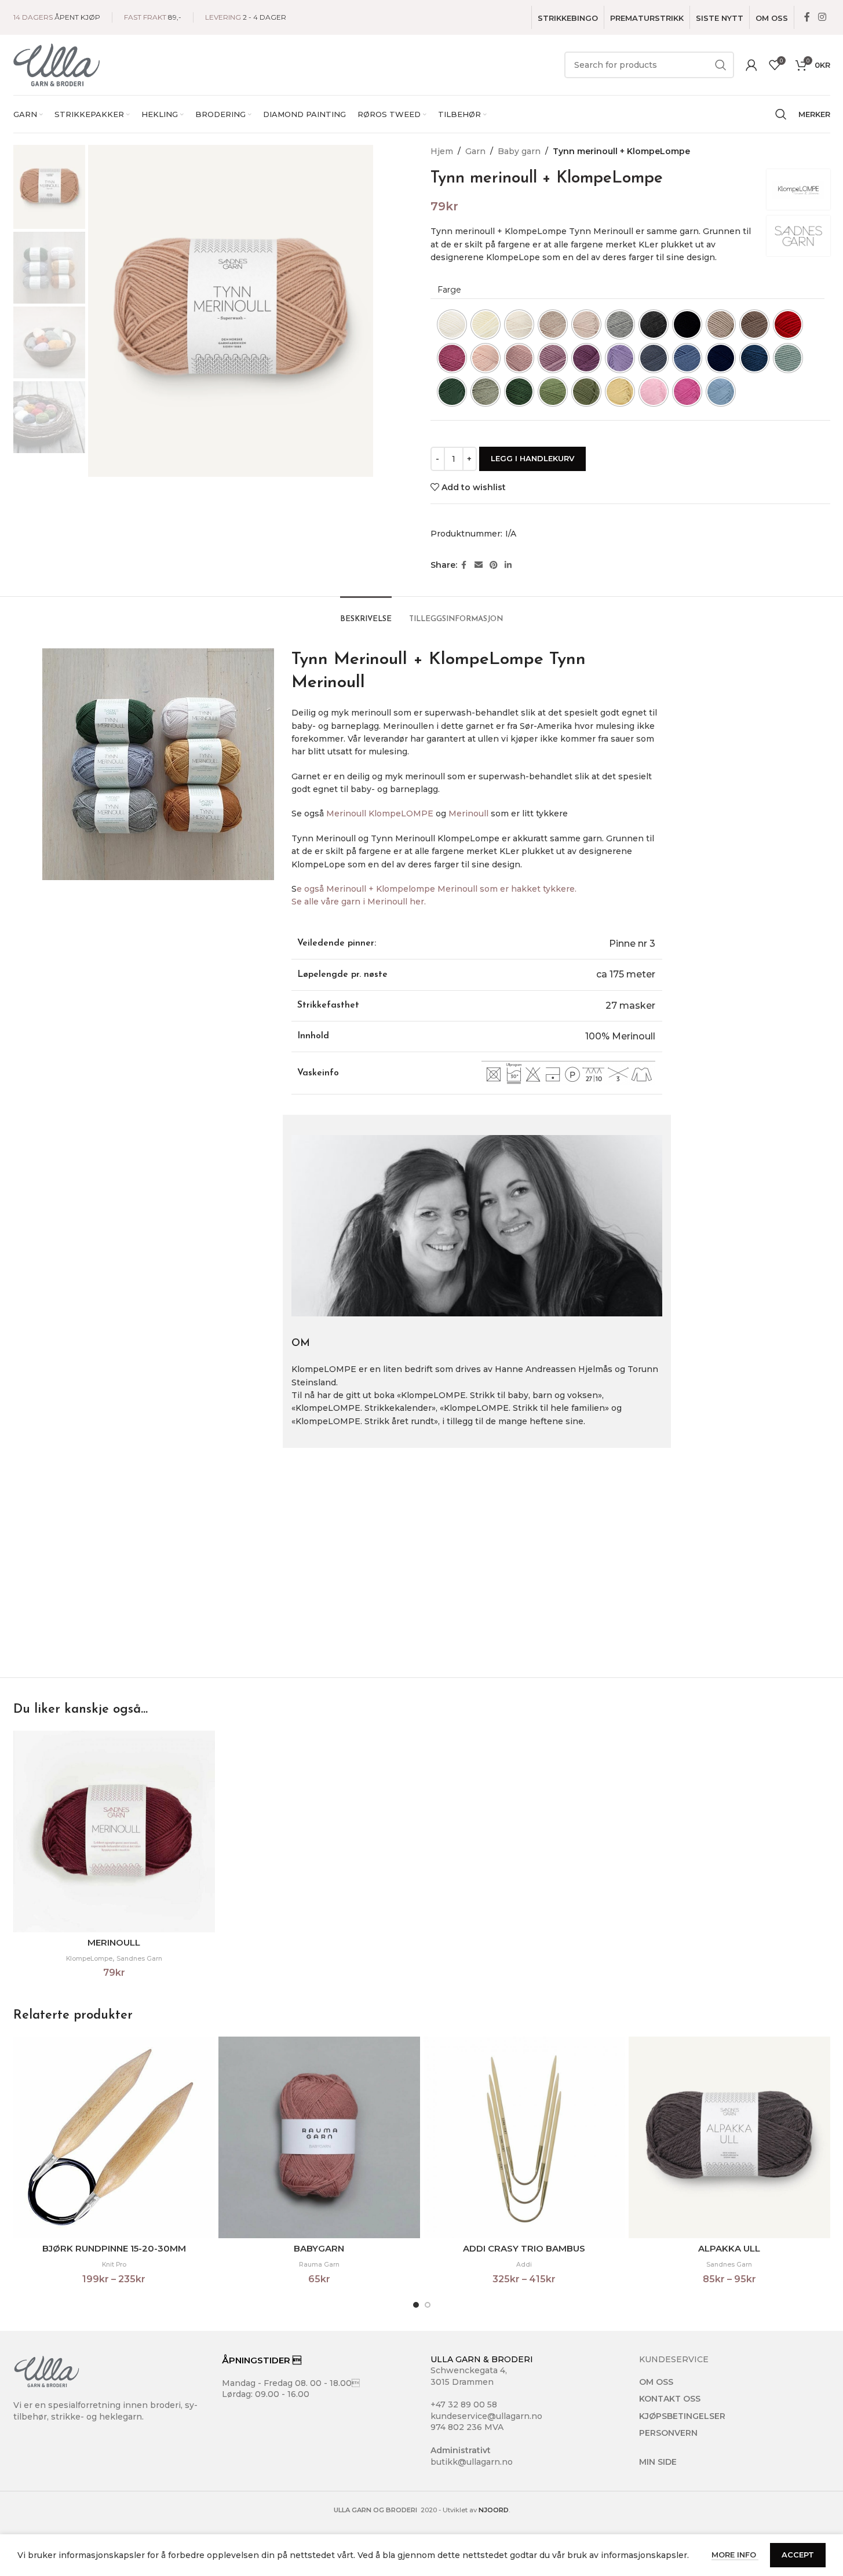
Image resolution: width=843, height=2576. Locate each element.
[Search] (781, 114)
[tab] (366, 614)
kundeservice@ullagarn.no (486, 2416)
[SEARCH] (721, 65)
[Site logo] (57, 64)
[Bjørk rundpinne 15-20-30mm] (114, 2137)
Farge (449, 290)
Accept (798, 2555)
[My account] (751, 65)
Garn (475, 151)
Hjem (442, 151)
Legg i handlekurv (532, 458)
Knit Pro (114, 2265)
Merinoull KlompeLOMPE (380, 813)
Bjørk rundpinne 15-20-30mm (114, 2248)
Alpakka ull (729, 2248)
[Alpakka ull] (729, 2137)
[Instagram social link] (822, 17)
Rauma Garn (319, 2265)
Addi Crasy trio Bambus (524, 2248)
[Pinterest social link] (494, 565)
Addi (524, 2265)
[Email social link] (479, 565)
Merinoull (468, 813)
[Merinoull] (114, 1831)
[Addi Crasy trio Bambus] (524, 2137)
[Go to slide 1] (416, 2305)
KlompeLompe (89, 1959)
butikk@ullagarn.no (472, 2462)
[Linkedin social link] (508, 565)
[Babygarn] (319, 2137)
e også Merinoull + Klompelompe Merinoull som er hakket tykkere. (438, 889)
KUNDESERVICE (674, 2359)
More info (735, 2555)
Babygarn (319, 2248)
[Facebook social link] (807, 17)
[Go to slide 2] (428, 2305)
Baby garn (519, 151)
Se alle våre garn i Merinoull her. (360, 902)
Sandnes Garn (139, 1959)
